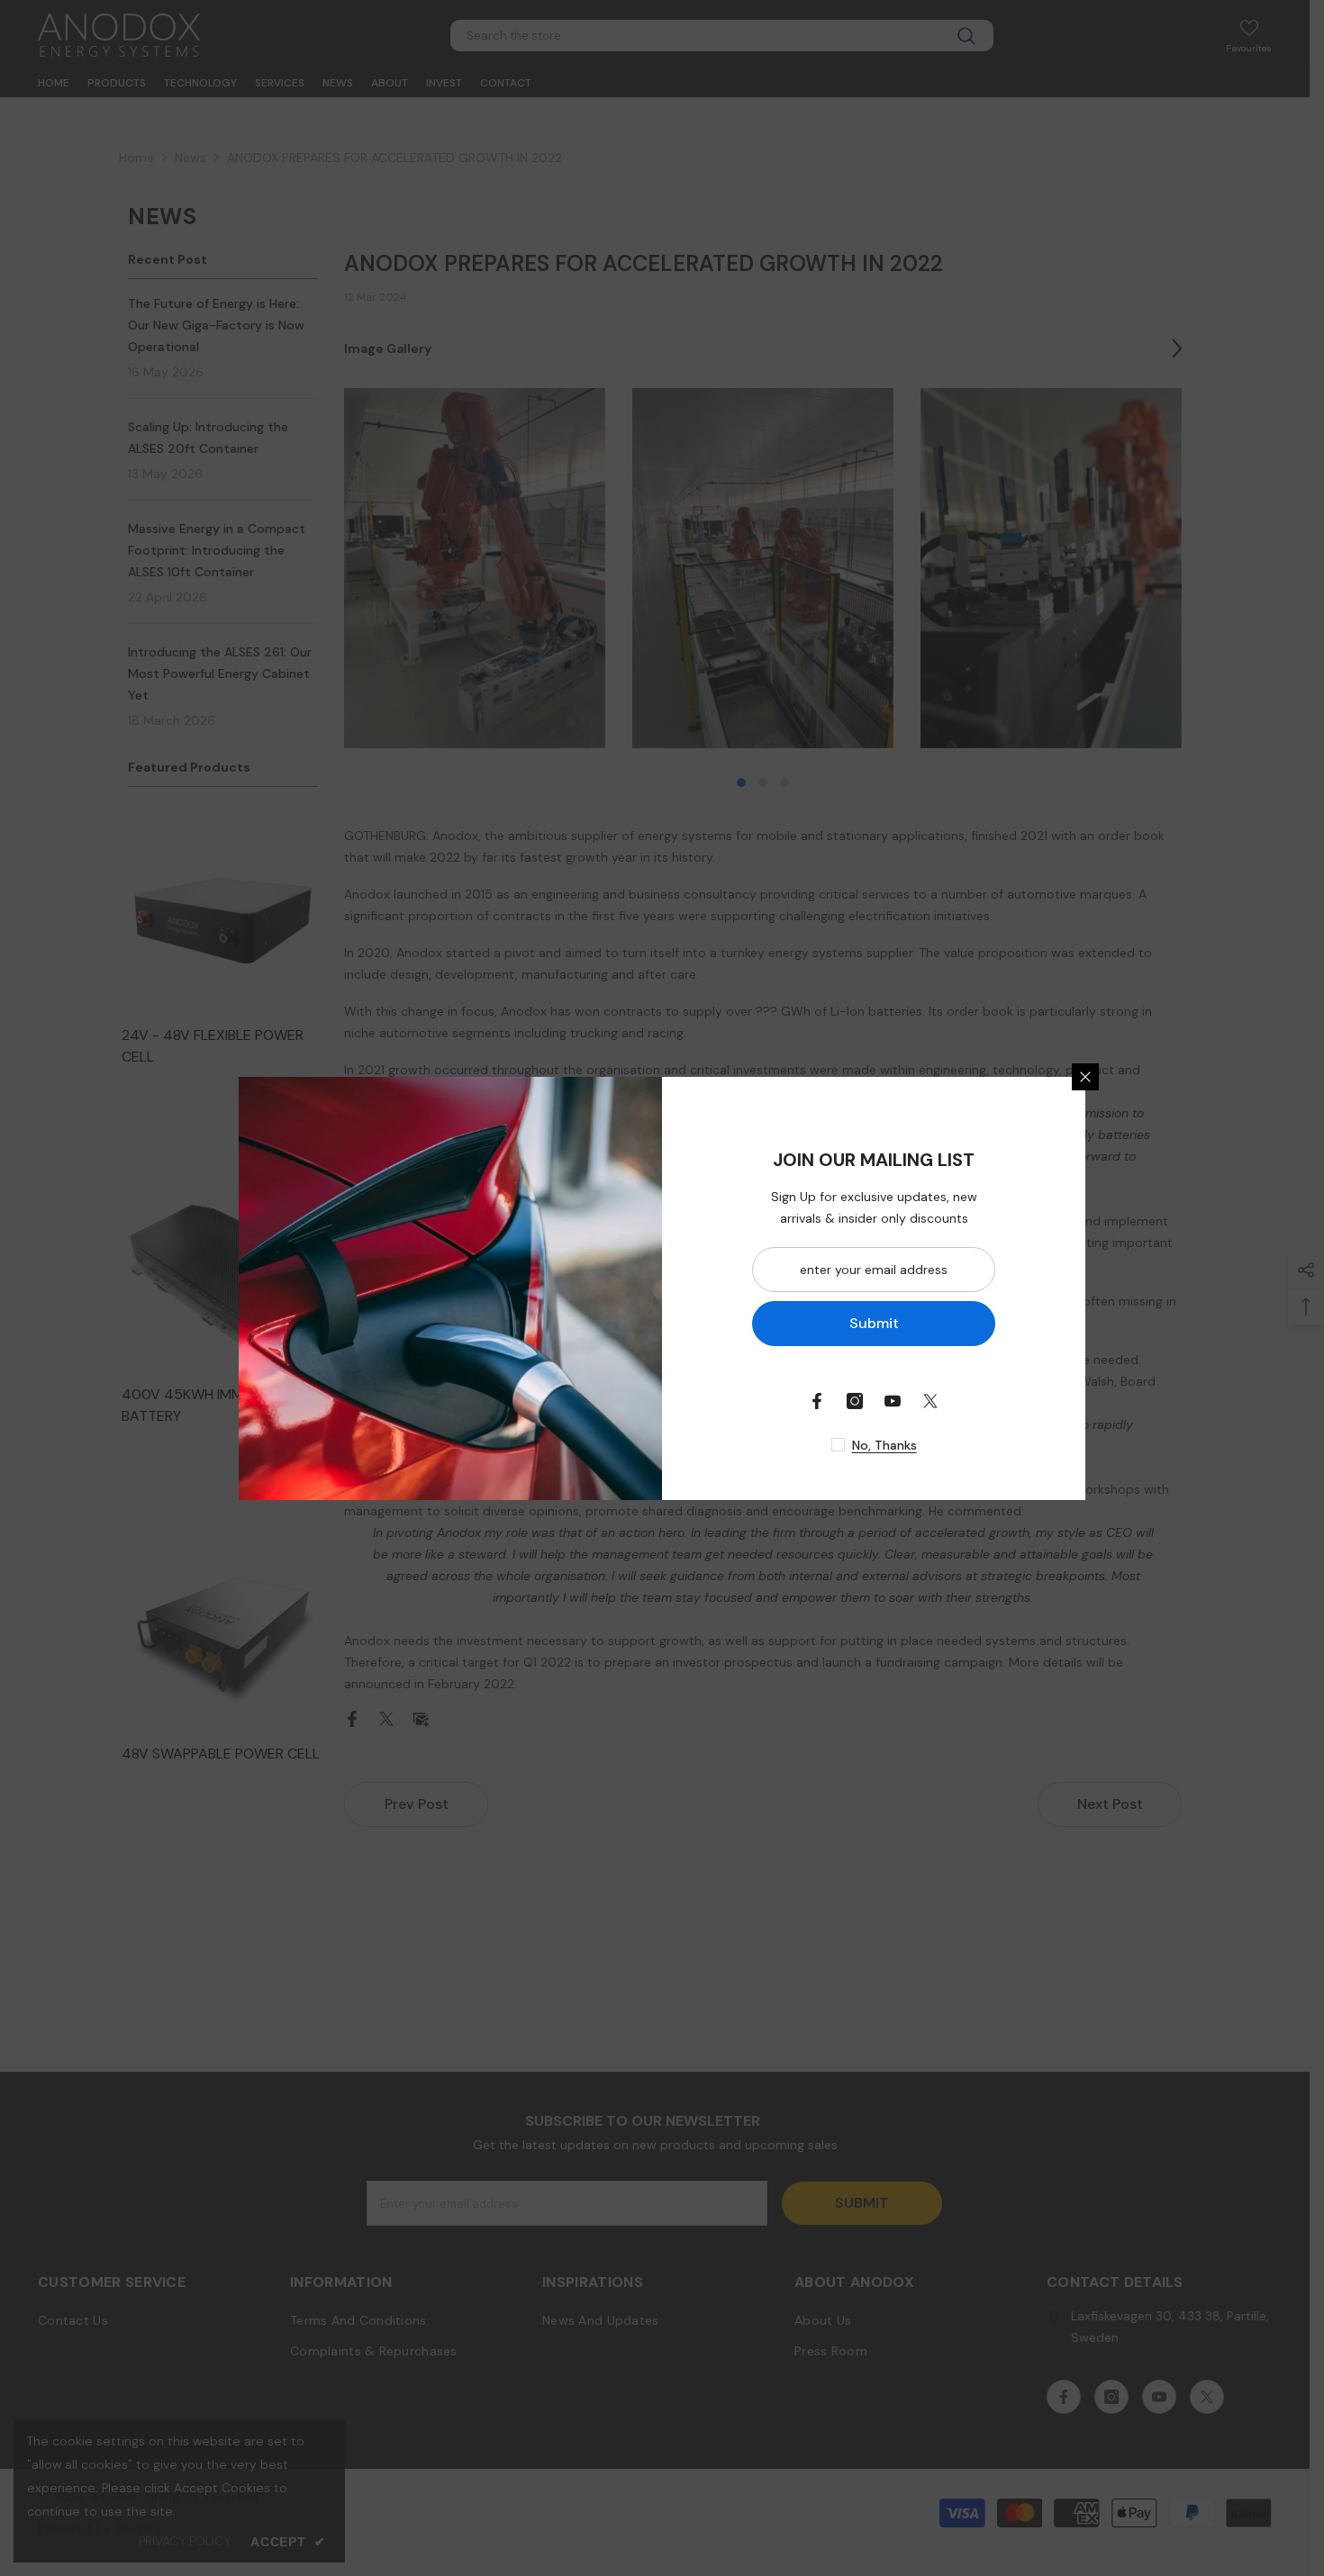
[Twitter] (930, 1401)
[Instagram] (855, 1401)
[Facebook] (817, 1401)
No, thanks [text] (884, 1445)
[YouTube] (893, 1401)
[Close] (1085, 1077)
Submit (874, 1323)
